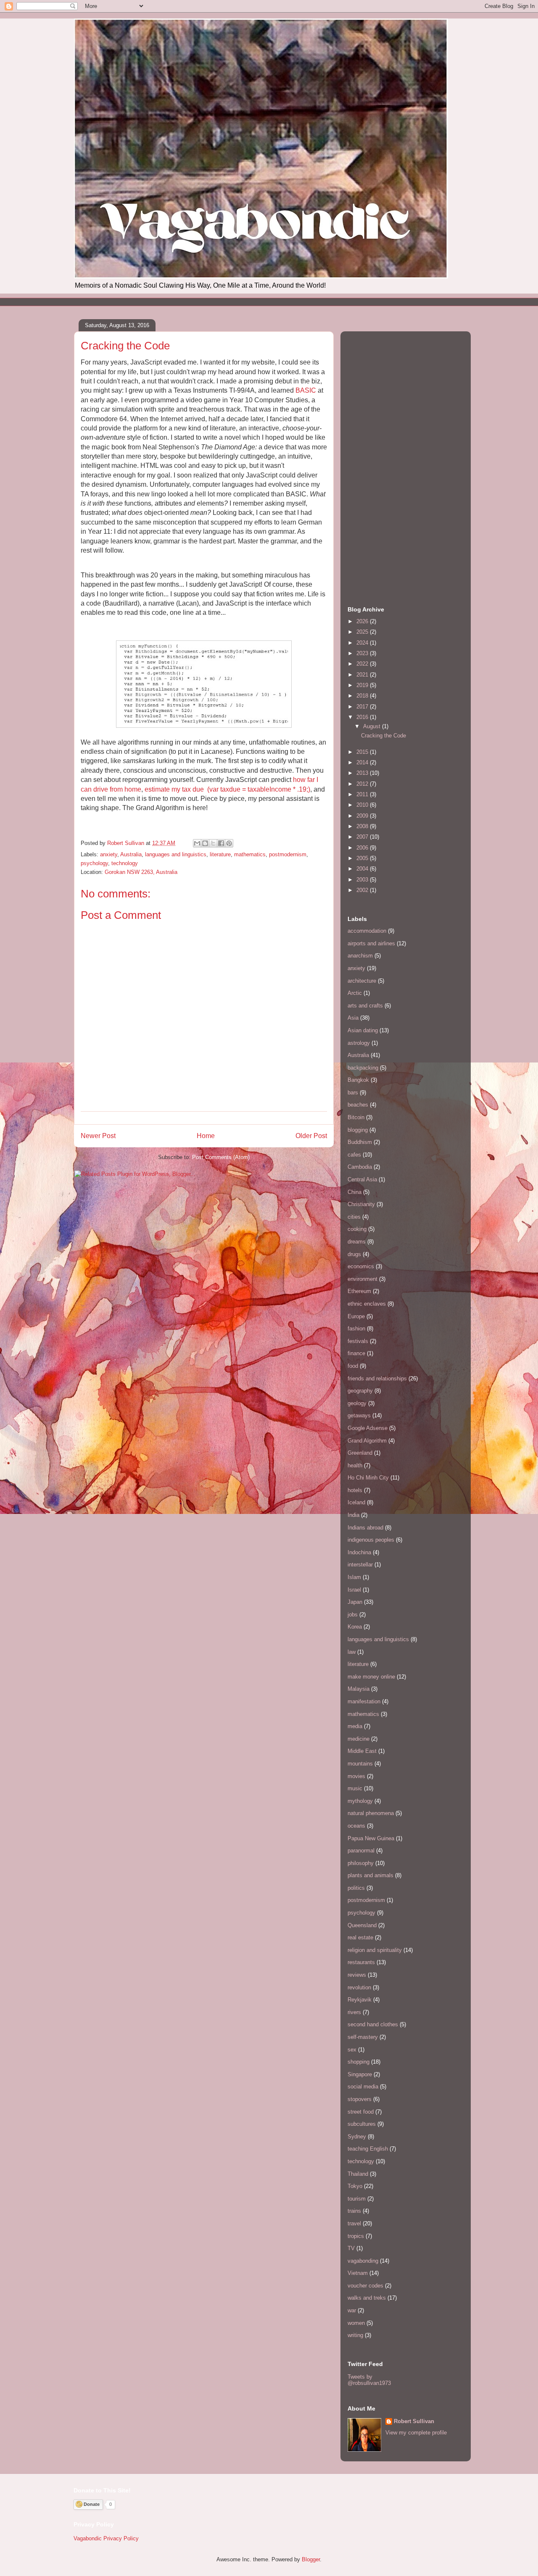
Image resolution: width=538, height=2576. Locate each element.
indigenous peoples (371, 1540)
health (355, 1465)
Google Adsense (368, 1428)
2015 (363, 752)
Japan (355, 1602)
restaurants (361, 1962)
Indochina (359, 1552)
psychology (94, 863)
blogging (358, 1130)
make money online (371, 1677)
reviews (357, 1975)
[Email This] (197, 843)
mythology (360, 1801)
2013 (363, 773)
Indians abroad (365, 1528)
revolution (359, 1987)
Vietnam (358, 2273)
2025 (363, 632)
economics (361, 1266)
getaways (359, 1415)
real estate (360, 1937)
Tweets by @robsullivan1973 (369, 2380)
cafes (354, 1155)
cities (354, 1217)
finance (356, 1353)
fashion (356, 1329)
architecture (362, 981)
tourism (357, 2199)
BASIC (306, 390)
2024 (363, 643)
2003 (363, 880)
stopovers (360, 2099)
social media (363, 2087)
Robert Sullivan (414, 2421)
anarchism (360, 956)
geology (357, 1403)
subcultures (362, 2124)
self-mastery (363, 2037)
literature (220, 854)
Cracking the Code (384, 736)
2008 (363, 826)
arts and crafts (365, 1006)
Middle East (362, 1751)
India (353, 1515)
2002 (363, 890)
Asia (353, 1018)
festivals (358, 1341)
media (355, 1726)
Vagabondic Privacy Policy (106, 2538)
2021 (363, 675)
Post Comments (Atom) (221, 1157)
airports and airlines (371, 943)
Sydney (357, 2137)
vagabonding (363, 2261)
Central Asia (362, 1179)
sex (352, 2050)
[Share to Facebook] (221, 843)
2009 (363, 816)
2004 (363, 869)
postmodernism (288, 854)
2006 (363, 848)
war (352, 2310)
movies (356, 1776)
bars (353, 1093)
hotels (355, 1490)
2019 (363, 685)
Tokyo (355, 2186)
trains (354, 2211)
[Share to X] (213, 843)
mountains (360, 1764)
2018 (363, 696)
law (352, 1652)
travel (354, 2223)
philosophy (361, 1863)
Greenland (360, 1453)
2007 (363, 837)
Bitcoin (356, 1117)
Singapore (360, 2074)
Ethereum (359, 1291)
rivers (354, 2012)
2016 (363, 717)
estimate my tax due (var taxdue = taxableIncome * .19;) (227, 789)
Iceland (356, 1502)
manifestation (364, 1701)
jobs (353, 1615)
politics (356, 1888)
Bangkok (358, 1080)
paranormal (361, 1851)
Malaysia (359, 1689)
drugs (354, 1254)
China (355, 1192)
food (353, 1366)
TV (351, 2248)
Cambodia (360, 1167)
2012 (363, 784)
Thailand (358, 2174)
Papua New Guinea (371, 1838)
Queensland (362, 1925)
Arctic (355, 993)
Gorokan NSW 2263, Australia (141, 872)
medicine (359, 1739)
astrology (359, 1043)
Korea (355, 1627)
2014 (363, 762)
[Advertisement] (227, 301)
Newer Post (98, 1136)
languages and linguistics (176, 854)
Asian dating (363, 1030)
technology (125, 863)
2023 (363, 653)
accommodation (367, 931)
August (373, 726)
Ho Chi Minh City (368, 1478)
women (356, 2323)
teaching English (368, 2149)
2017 (363, 707)
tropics (356, 2236)
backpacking (363, 1068)
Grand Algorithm (367, 1441)
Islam (354, 1577)
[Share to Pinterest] (229, 843)
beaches (358, 1105)
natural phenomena (371, 1813)
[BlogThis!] (205, 843)
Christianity (361, 1204)
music (355, 1788)
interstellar (360, 1565)
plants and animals (371, 1875)
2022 (363, 664)
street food (361, 2112)
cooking (357, 1229)
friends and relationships (377, 1379)
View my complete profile (416, 2433)
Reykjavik (360, 2000)
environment (363, 1279)
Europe (356, 1316)
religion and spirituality (375, 1950)
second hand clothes (373, 2024)
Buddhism (360, 1142)
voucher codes (365, 2286)
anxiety (109, 854)
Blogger (311, 2559)
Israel (354, 1590)
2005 (363, 858)
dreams (357, 1242)
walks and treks (367, 2298)
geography (360, 1391)
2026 (363, 621)
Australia (131, 854)
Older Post (311, 1136)
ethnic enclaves (367, 1304)
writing (355, 2335)
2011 (363, 794)
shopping (359, 2062)
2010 (363, 805)
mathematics (250, 854)
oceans (356, 1826)
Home (206, 1136)
